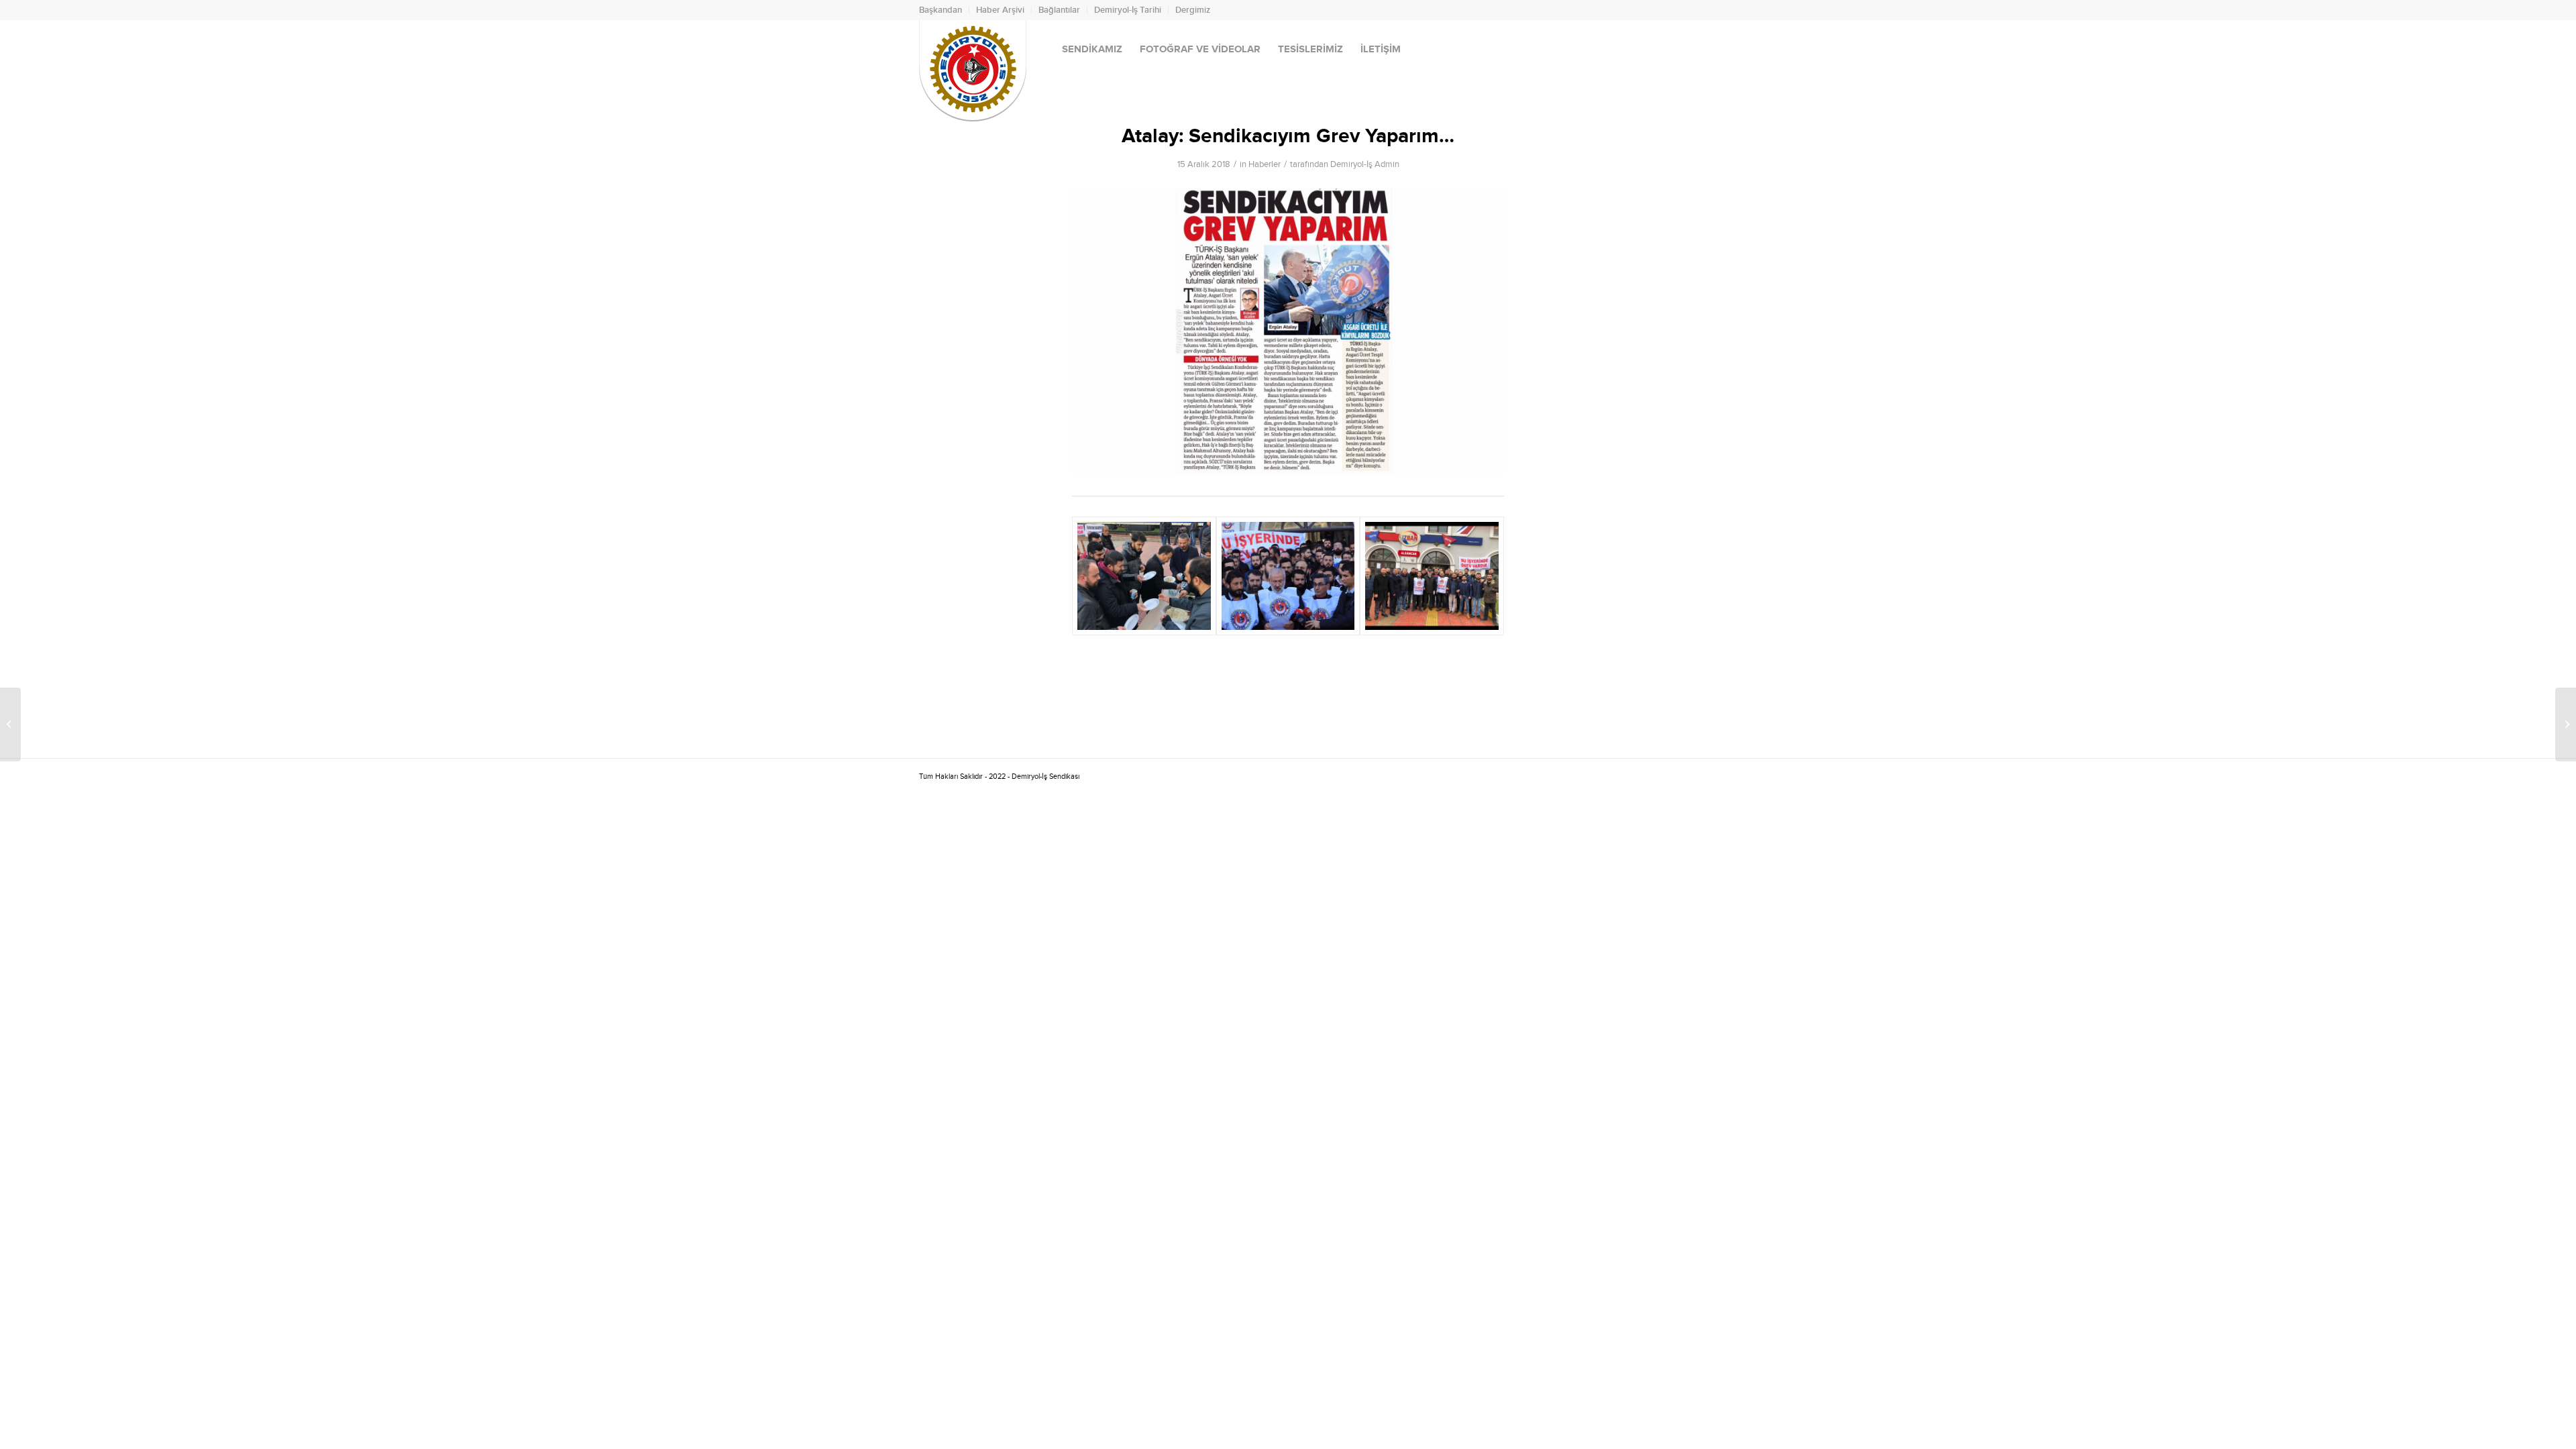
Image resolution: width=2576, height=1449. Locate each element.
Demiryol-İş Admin (1365, 164)
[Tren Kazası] (10, 724)
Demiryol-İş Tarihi (1128, 10)
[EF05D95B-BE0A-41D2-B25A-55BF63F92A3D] (1288, 576)
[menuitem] (944, 10)
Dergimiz (1193, 10)
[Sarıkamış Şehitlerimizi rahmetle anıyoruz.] (2566, 724)
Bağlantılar (1059, 10)
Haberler (1265, 164)
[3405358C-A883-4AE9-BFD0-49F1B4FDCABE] (1432, 576)
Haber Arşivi (1000, 10)
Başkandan (941, 10)
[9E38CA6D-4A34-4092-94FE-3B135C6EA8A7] (1144, 576)
